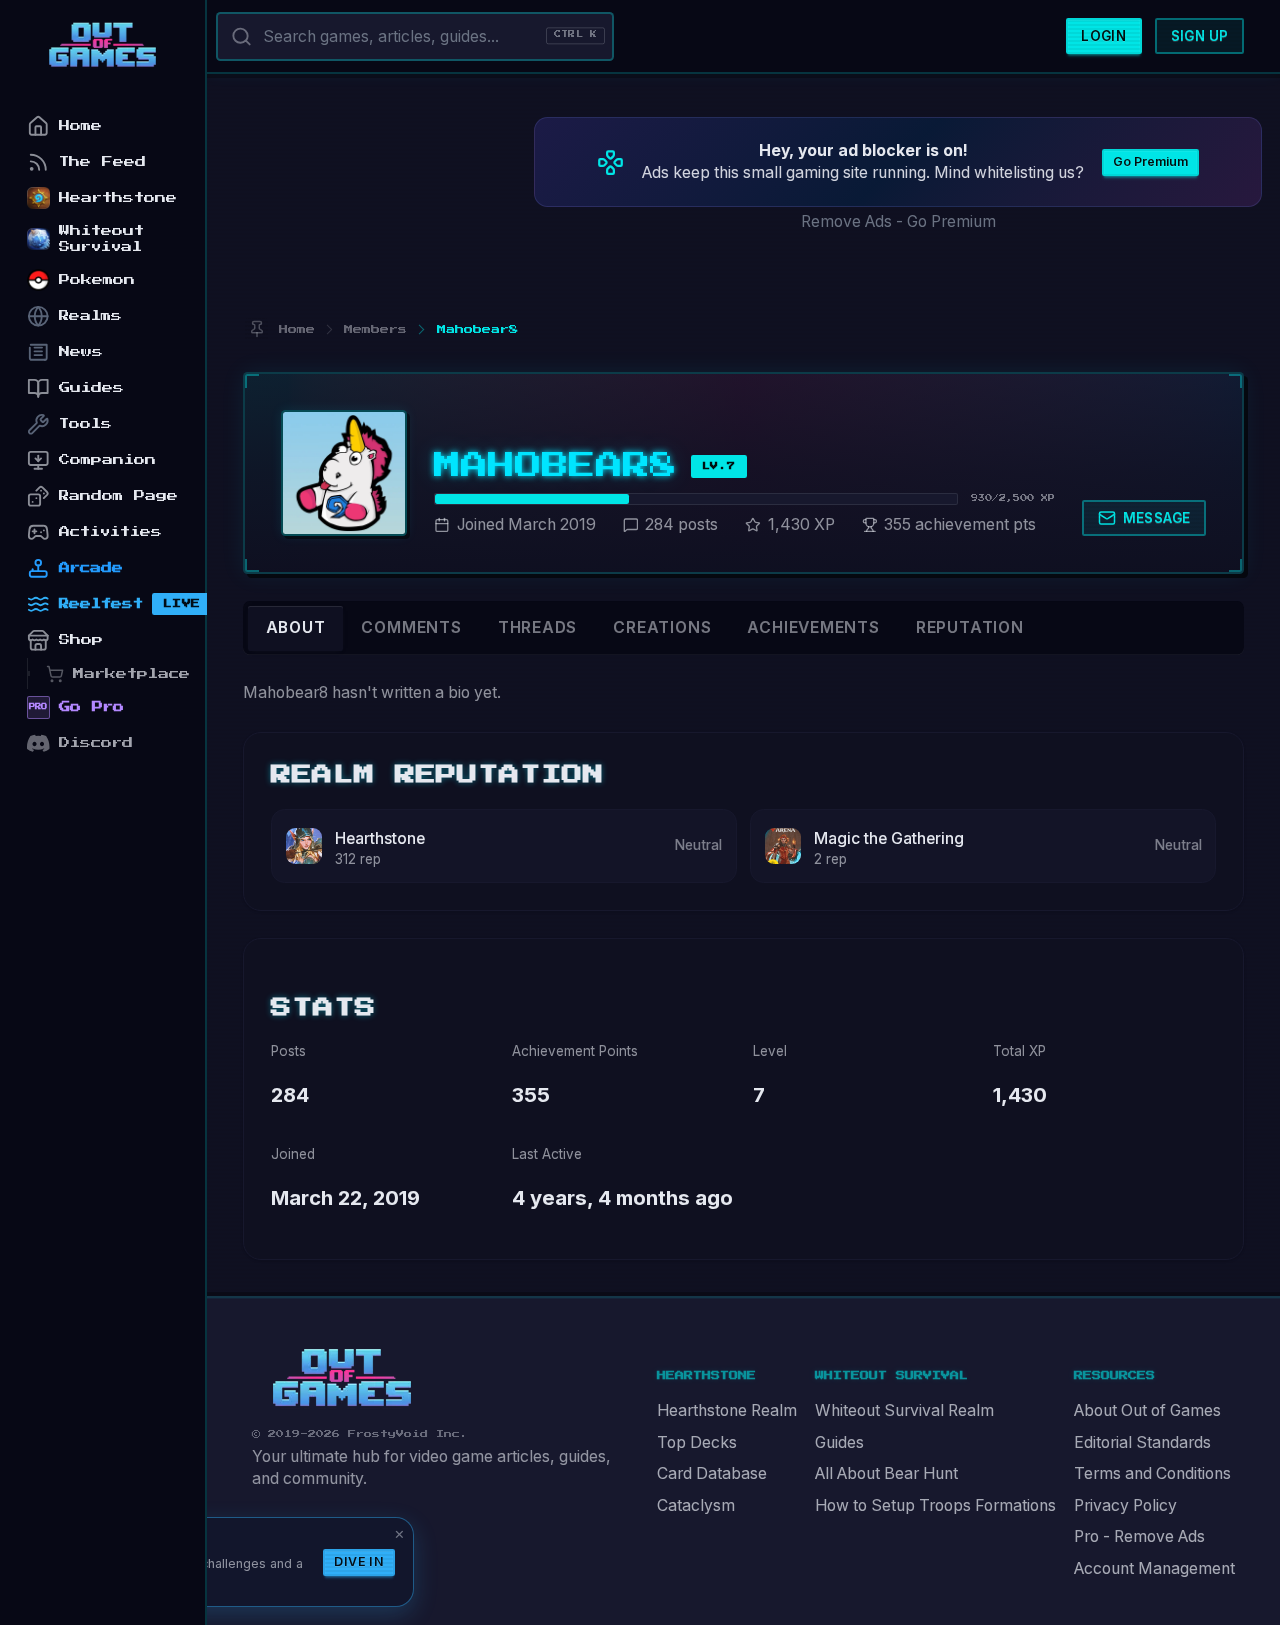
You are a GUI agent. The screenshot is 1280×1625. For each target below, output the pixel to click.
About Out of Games (1147, 1410)
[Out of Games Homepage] (342, 1378)
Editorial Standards (1142, 1442)
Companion (107, 459)
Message (1157, 518)
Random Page (118, 495)
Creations (662, 627)
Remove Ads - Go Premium (898, 221)
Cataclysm (696, 1505)
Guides (839, 1442)
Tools (85, 423)
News (81, 351)
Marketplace (131, 673)
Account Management (1154, 1568)
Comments (411, 627)
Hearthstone (380, 838)
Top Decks (697, 1442)
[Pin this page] (256, 329)
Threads (538, 627)
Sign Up (1200, 36)
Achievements (813, 627)
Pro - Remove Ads (1139, 1536)
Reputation (970, 627)
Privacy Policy (1125, 1505)
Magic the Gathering (889, 838)
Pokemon (97, 279)
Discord (96, 742)
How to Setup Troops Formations (935, 1505)
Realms (90, 315)
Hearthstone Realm (727, 1410)
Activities (110, 531)
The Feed (102, 161)
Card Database (712, 1473)
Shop (81, 639)
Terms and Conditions (1152, 1473)
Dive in (359, 1561)
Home (80, 125)
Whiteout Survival (101, 238)
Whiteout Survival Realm (904, 1410)
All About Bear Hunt (886, 1473)
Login (1103, 36)
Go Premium (1150, 161)
